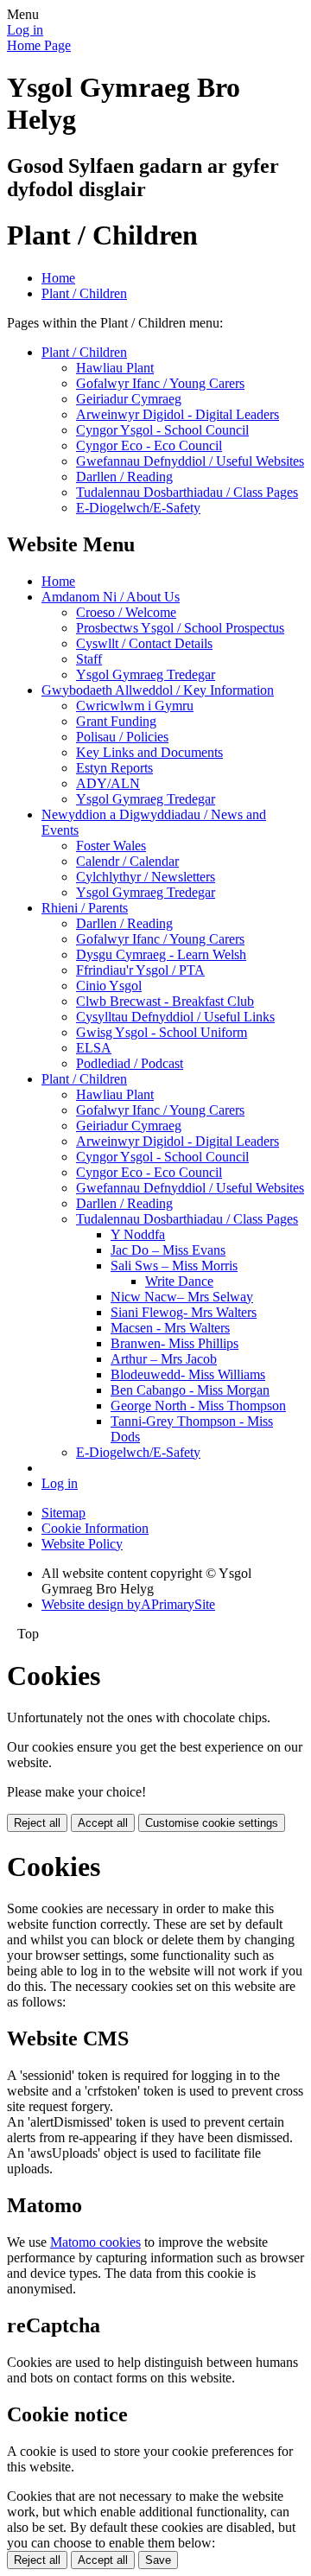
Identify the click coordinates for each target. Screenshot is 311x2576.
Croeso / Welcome (126, 612)
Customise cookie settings (212, 1823)
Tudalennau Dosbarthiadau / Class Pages (187, 492)
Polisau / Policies (122, 737)
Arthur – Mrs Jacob (164, 1359)
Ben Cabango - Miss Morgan (190, 1390)
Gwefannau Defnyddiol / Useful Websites (190, 461)
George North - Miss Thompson (198, 1406)
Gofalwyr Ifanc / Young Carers (160, 383)
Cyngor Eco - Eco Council (149, 445)
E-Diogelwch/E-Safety (138, 508)
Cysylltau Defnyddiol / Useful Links (175, 1017)
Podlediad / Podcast (130, 1063)
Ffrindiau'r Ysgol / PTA (140, 970)
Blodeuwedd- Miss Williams (188, 1374)
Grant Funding (116, 721)
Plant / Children (84, 293)
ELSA (94, 1048)
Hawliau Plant (115, 368)
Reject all (37, 1823)
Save (158, 2560)
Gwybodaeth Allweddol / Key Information (158, 690)
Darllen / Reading (124, 477)
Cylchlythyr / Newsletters (146, 877)
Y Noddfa (138, 1234)
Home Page (39, 45)
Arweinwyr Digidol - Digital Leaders (178, 414)
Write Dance (179, 1281)
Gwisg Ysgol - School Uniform (162, 1032)
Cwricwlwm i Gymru (135, 706)
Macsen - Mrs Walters (170, 1328)
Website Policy (82, 1544)
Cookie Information (95, 1528)
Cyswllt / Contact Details (144, 643)
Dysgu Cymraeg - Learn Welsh (161, 954)
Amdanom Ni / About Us (111, 597)
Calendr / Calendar (127, 861)
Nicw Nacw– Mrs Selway (182, 1297)
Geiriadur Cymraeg (129, 399)
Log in (25, 30)
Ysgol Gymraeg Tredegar (146, 674)
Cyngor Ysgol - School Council (162, 430)
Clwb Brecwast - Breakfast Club (165, 1001)
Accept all (103, 1823)
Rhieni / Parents (85, 908)
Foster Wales (111, 846)
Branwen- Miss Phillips (175, 1343)
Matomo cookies (95, 2242)
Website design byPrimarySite (128, 1604)
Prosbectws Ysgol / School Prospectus (180, 628)
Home (58, 278)
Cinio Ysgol (109, 986)
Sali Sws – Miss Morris (174, 1266)
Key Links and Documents (149, 752)
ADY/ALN (108, 783)
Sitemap (63, 1513)
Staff (89, 659)
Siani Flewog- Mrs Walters (184, 1312)
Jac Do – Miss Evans (168, 1250)
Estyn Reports (114, 768)
